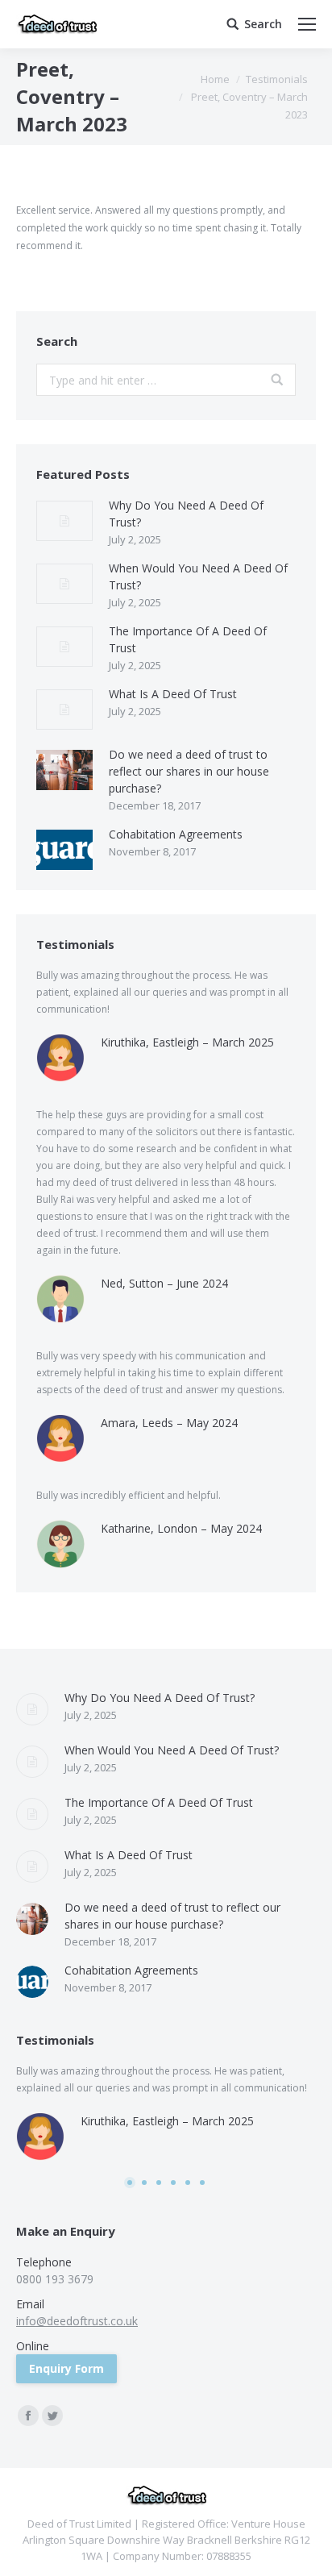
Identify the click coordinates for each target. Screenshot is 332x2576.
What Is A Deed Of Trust (173, 694)
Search (263, 24)
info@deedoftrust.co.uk (77, 2321)
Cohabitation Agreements (176, 834)
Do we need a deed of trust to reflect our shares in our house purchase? (189, 771)
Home (215, 79)
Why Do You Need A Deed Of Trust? (186, 514)
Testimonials (277, 79)
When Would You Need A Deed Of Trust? (198, 576)
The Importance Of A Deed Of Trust (188, 639)
